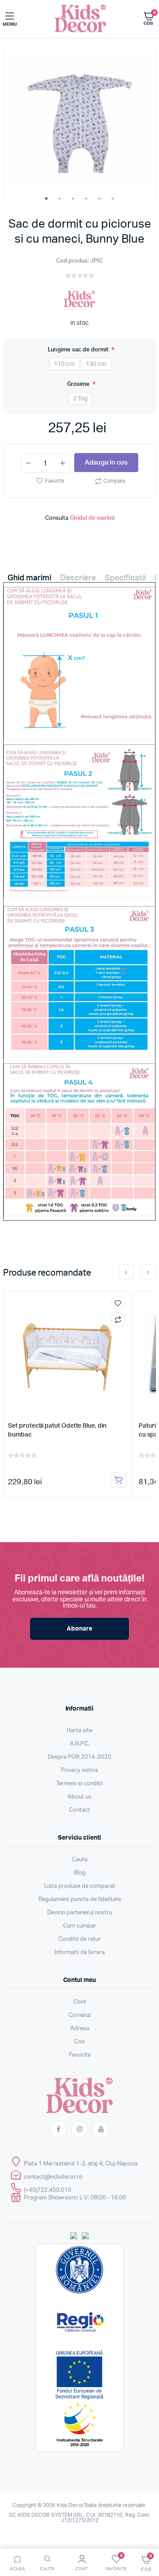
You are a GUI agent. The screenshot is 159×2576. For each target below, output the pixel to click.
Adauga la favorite (118, 1303)
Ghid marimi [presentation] (29, 578)
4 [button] (86, 198)
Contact (79, 1810)
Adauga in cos (106, 463)
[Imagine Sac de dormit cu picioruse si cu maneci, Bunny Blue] (79, 121)
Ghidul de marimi (92, 518)
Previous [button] (126, 1272)
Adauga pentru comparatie (118, 1319)
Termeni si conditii (79, 1784)
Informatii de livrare (79, 1953)
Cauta (80, 1860)
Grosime (79, 384)
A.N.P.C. (80, 1744)
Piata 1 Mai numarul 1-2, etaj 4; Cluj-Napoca (81, 2164)
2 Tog (80, 399)
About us (79, 1797)
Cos (79, 2042)
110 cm (64, 364)
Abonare (79, 1629)
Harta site (79, 1731)
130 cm (96, 364)
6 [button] (113, 198)
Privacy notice (79, 1770)
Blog (80, 1873)
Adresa (80, 2029)
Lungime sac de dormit (79, 350)
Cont (80, 2002)
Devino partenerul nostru (80, 1913)
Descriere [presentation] (78, 578)
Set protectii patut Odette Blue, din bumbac (57, 1430)
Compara (114, 481)
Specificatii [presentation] (125, 578)
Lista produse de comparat (80, 1886)
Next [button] (148, 1272)
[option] (79, 121)
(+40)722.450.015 (48, 2190)
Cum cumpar (80, 1926)
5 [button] (99, 198)
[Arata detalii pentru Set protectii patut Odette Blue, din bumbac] (67, 1353)
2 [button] (60, 198)
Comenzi (80, 2015)
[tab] (29, 580)
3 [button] (73, 198)
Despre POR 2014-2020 (79, 1757)
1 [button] (46, 198)
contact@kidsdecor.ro (53, 2177)
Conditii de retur (79, 1939)
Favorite (55, 481)
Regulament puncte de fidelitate (80, 1900)
